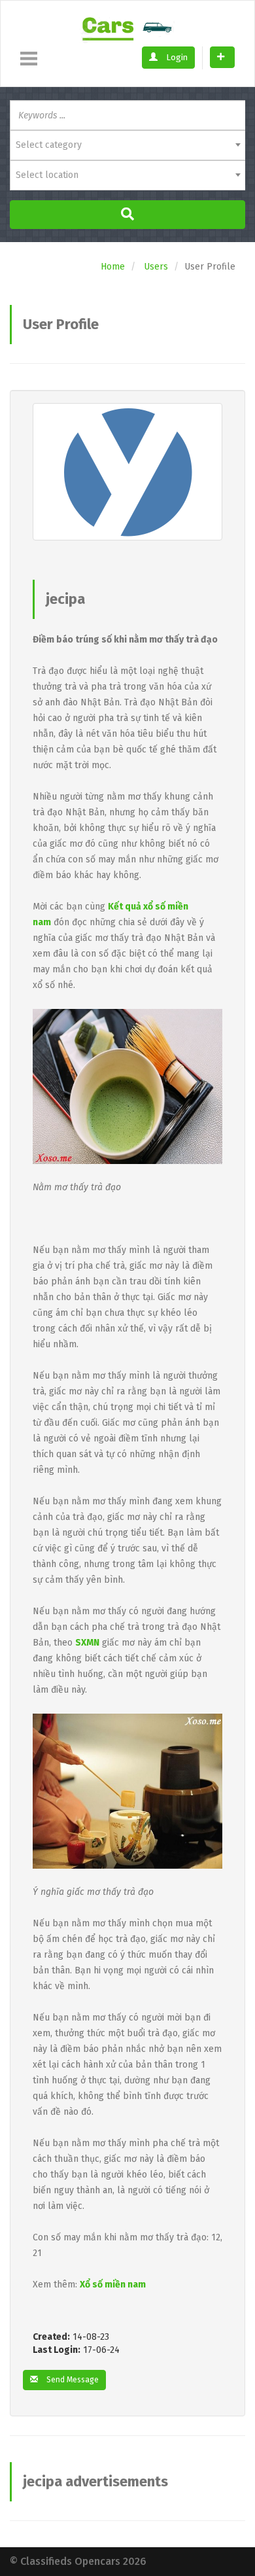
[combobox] (127, 145)
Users (156, 267)
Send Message (72, 2380)
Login (176, 57)
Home (113, 267)
